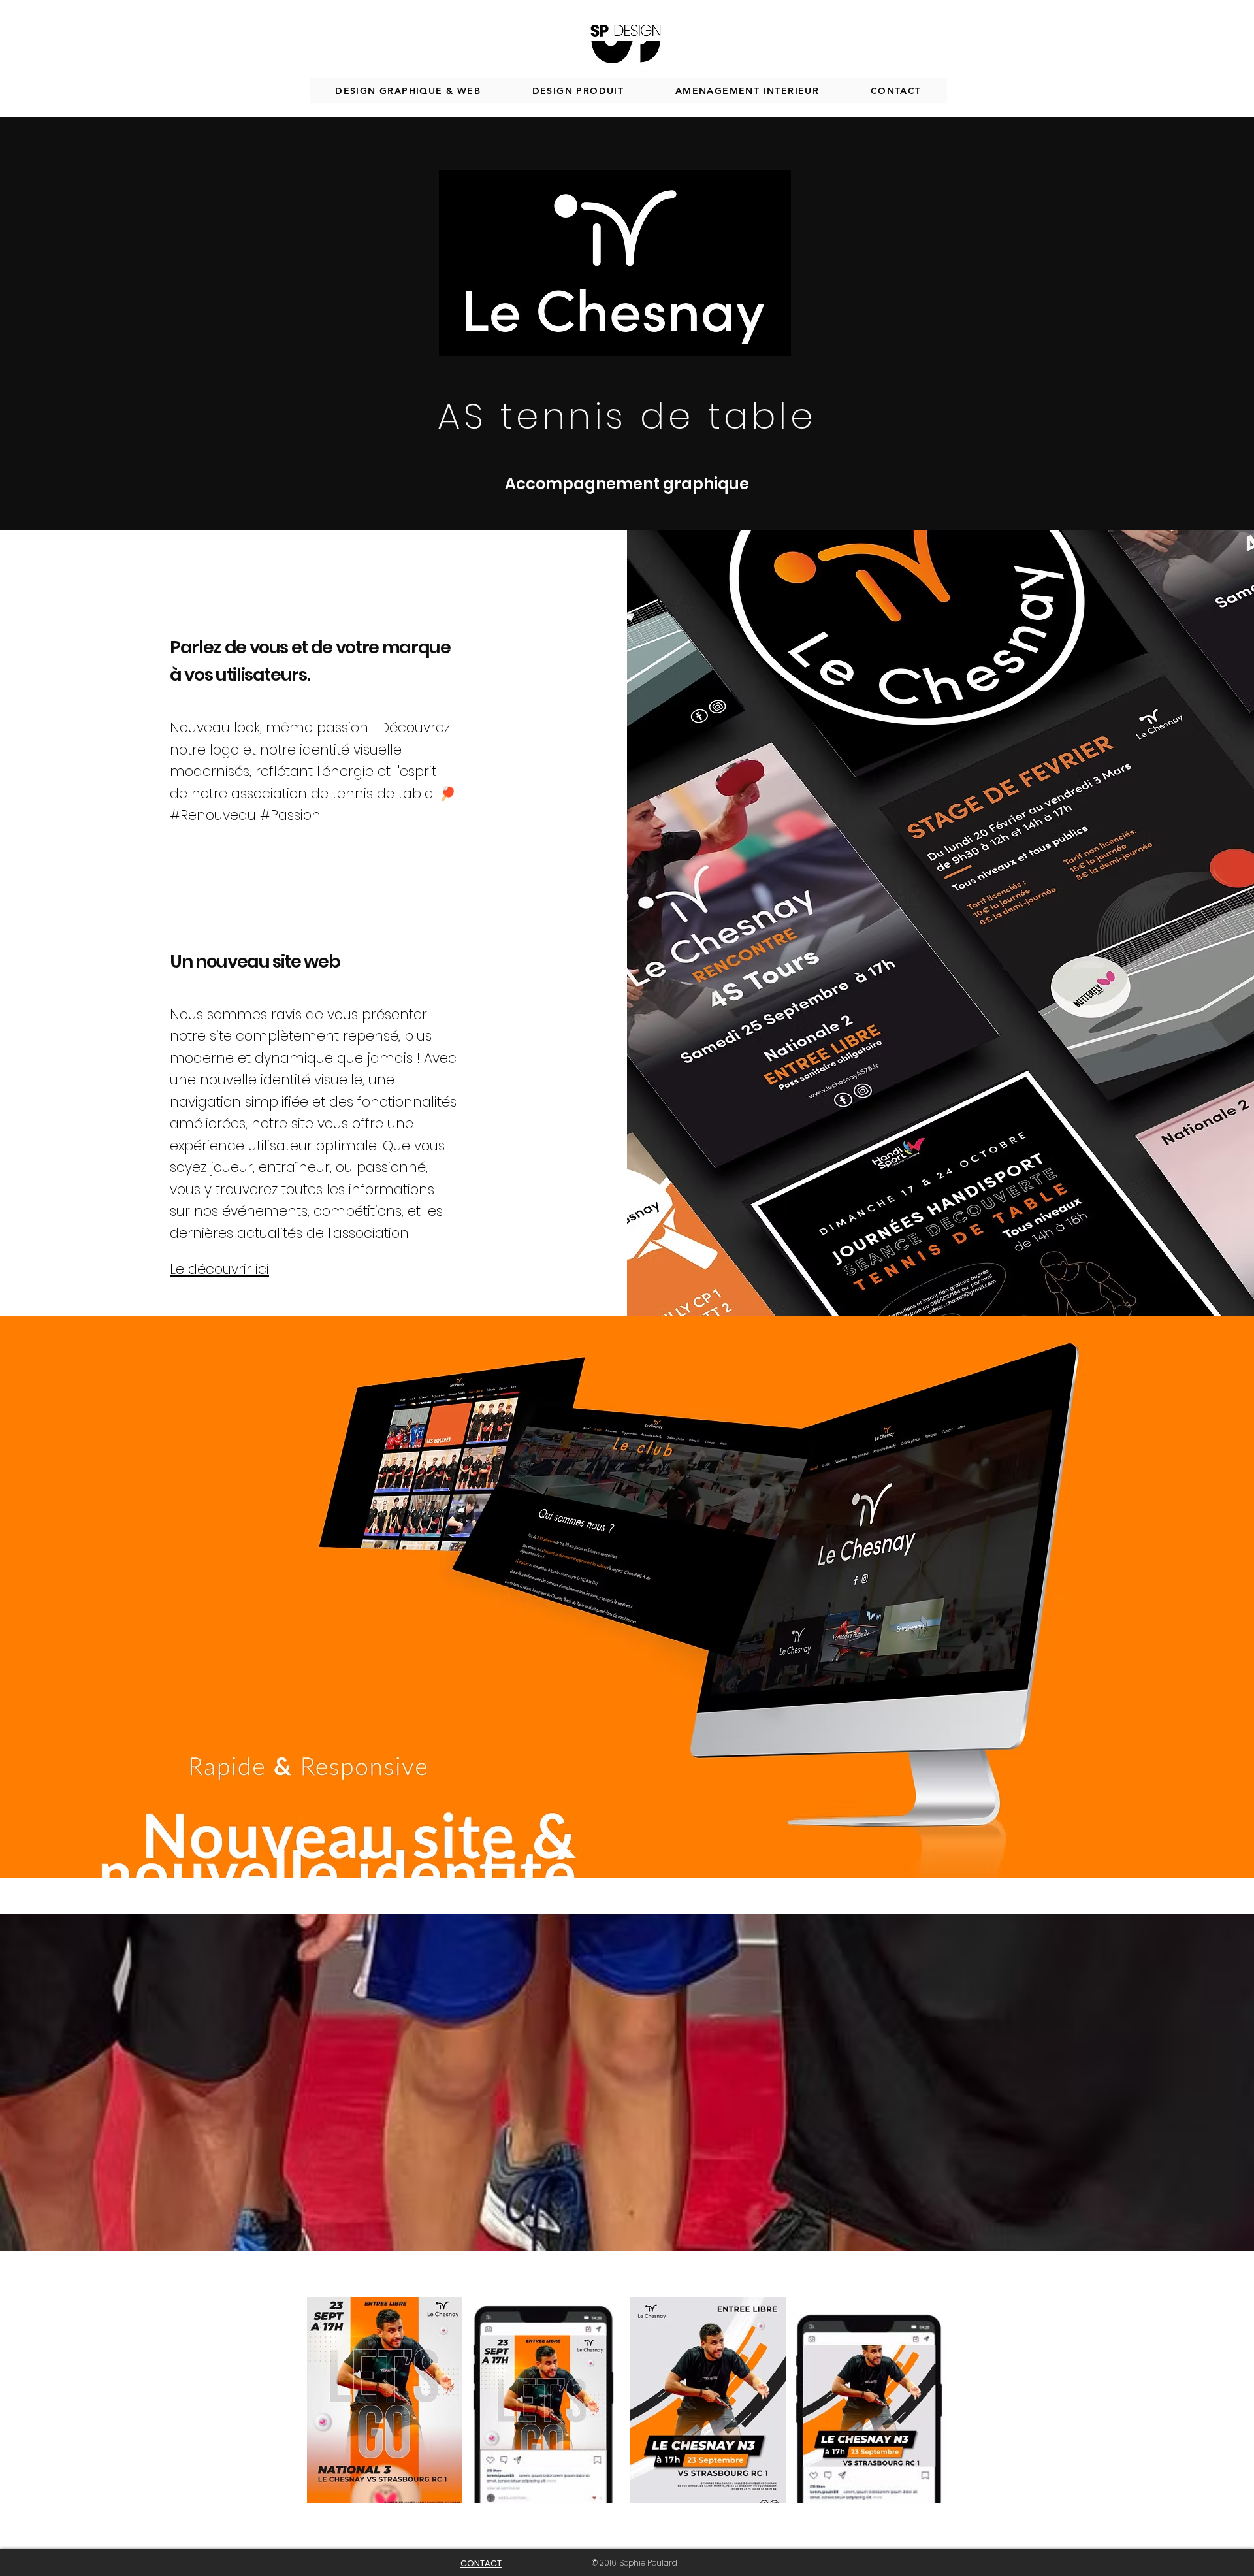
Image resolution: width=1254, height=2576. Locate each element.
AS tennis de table (627, 416)
